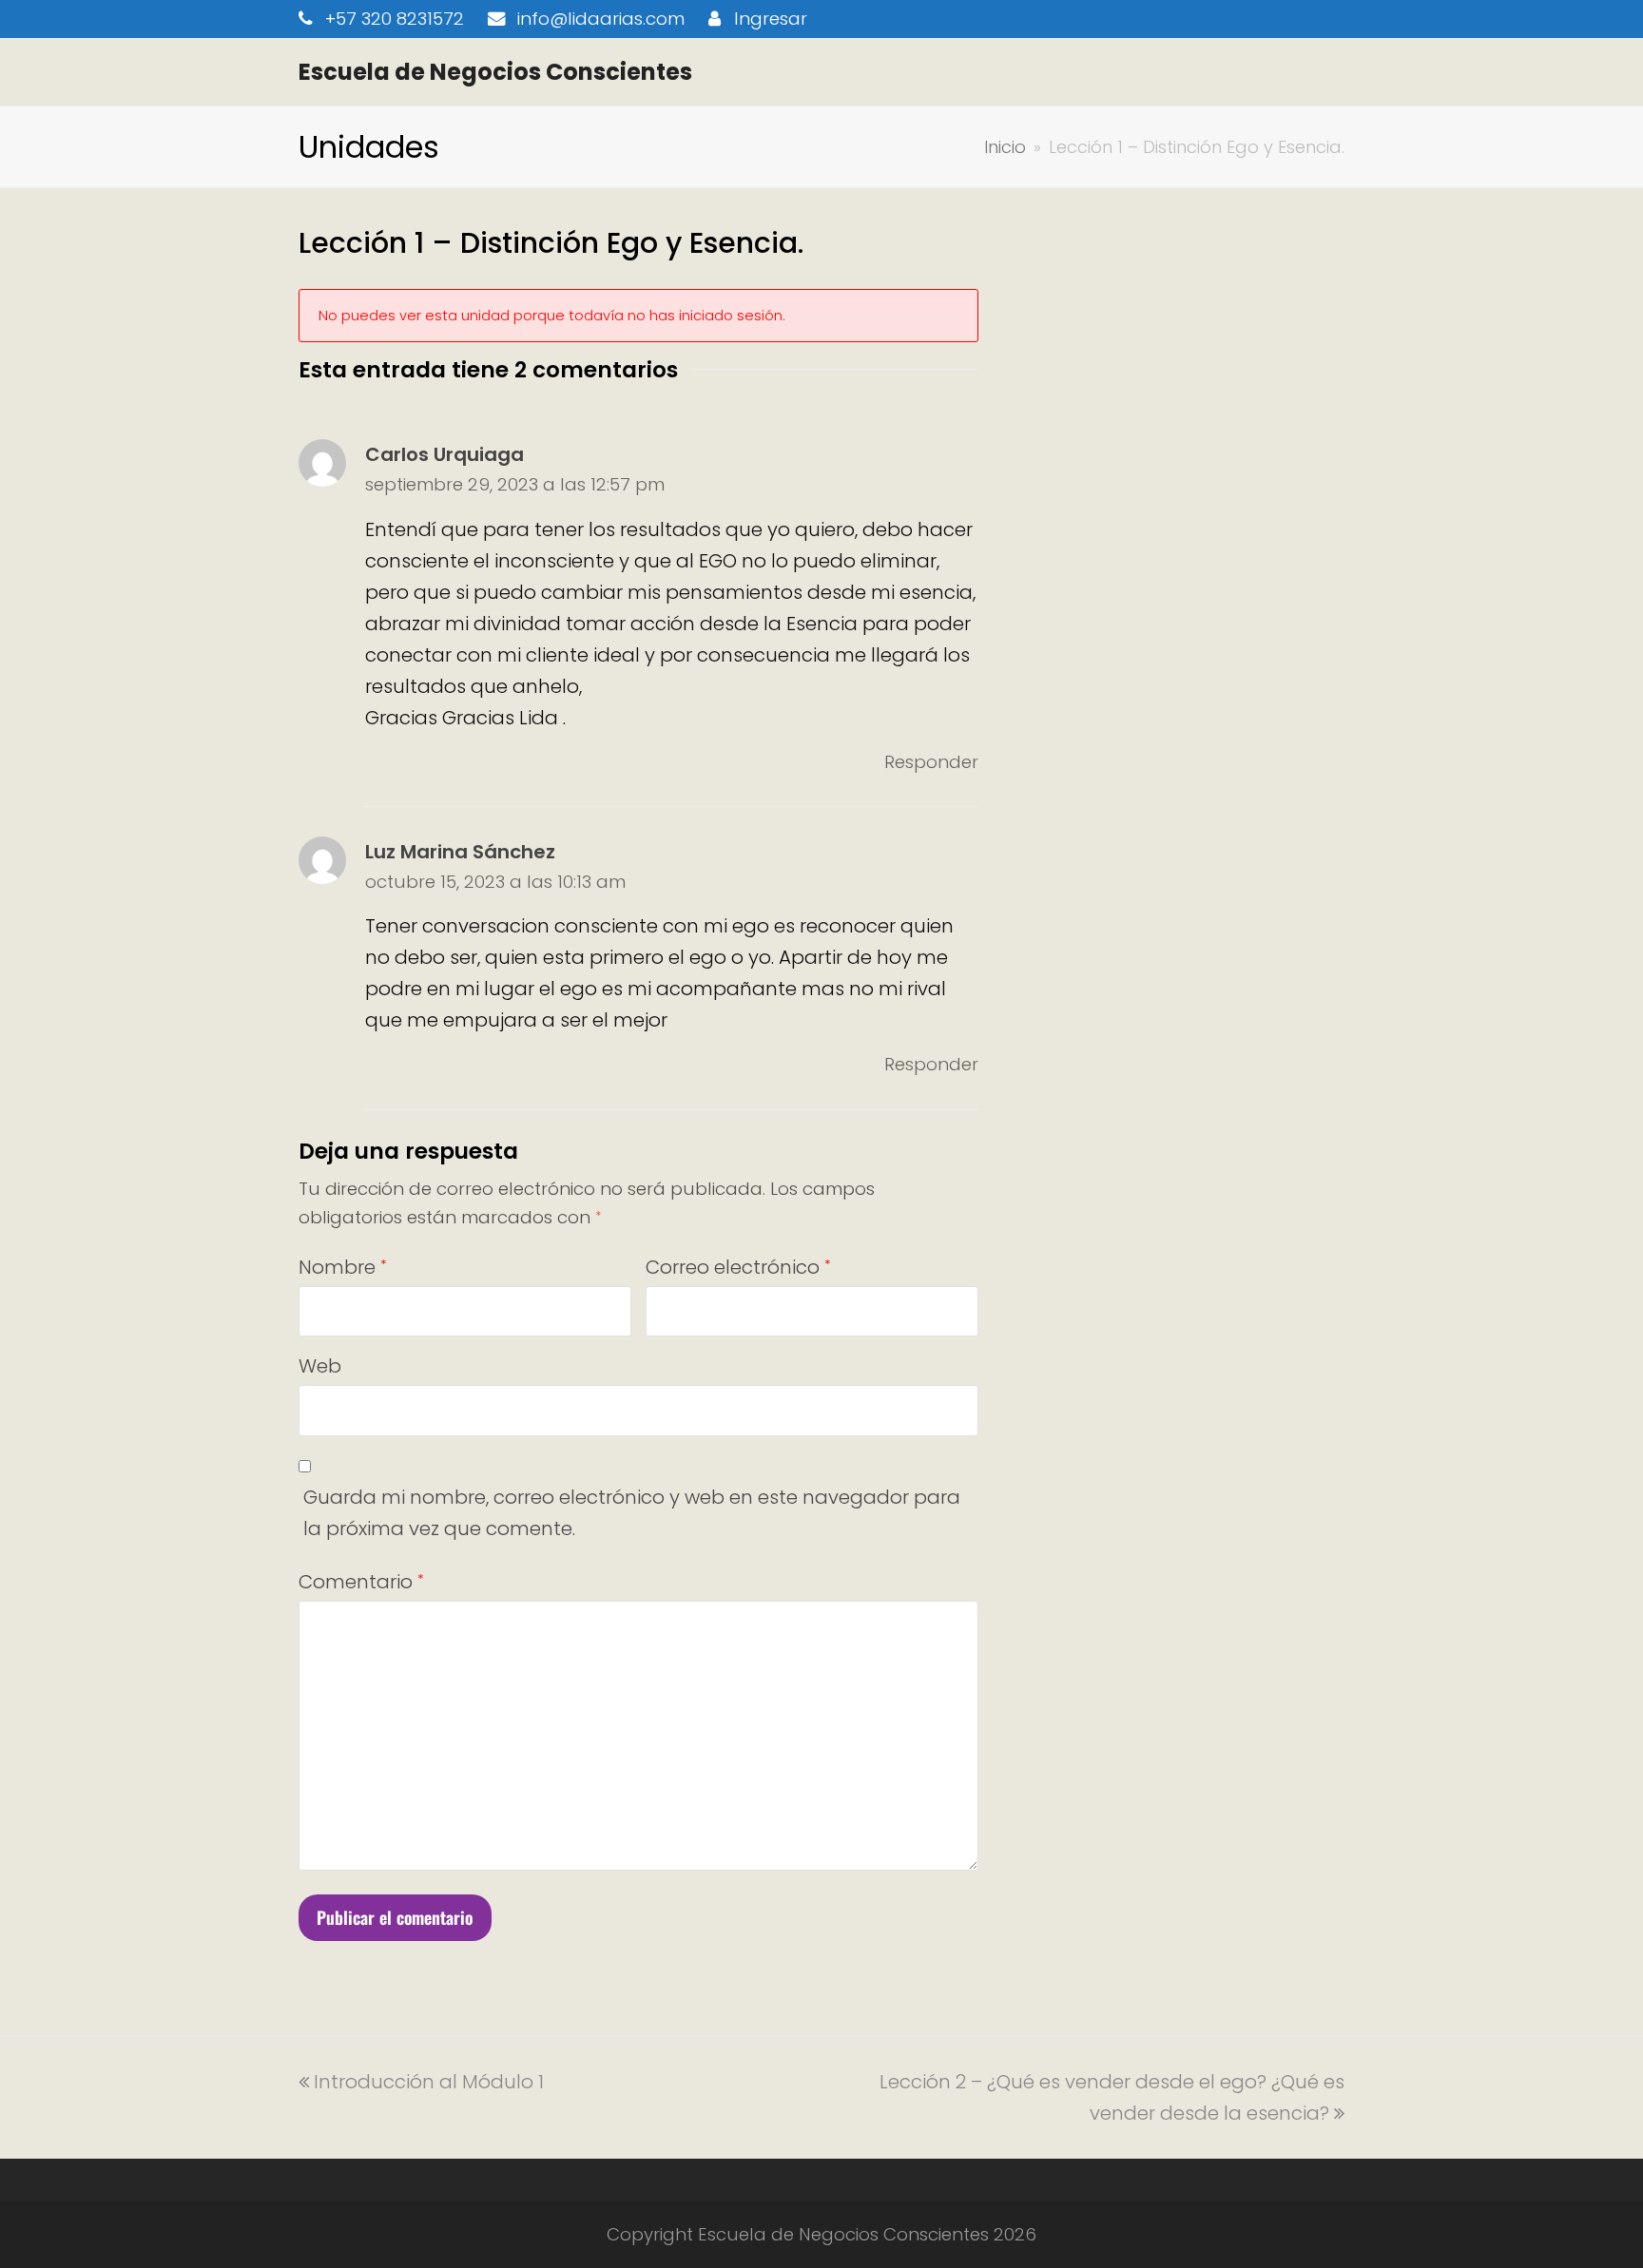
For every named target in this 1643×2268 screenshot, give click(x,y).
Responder (931, 762)
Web (320, 1366)
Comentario (361, 1582)
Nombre (342, 1267)
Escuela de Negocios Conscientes (495, 72)
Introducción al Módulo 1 (428, 2082)
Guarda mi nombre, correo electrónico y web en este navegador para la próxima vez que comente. (632, 1513)
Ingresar (771, 19)
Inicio (1005, 147)
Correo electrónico (738, 1267)
